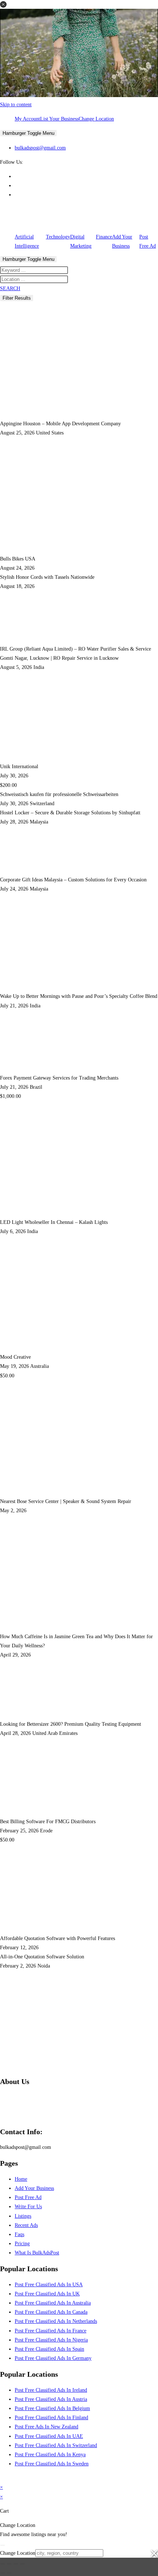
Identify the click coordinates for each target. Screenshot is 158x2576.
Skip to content (16, 105)
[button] (3, 4)
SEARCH (10, 288)
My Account (27, 119)
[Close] (3, 2545)
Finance (104, 237)
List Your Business (59, 119)
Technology (58, 237)
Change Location (96, 119)
